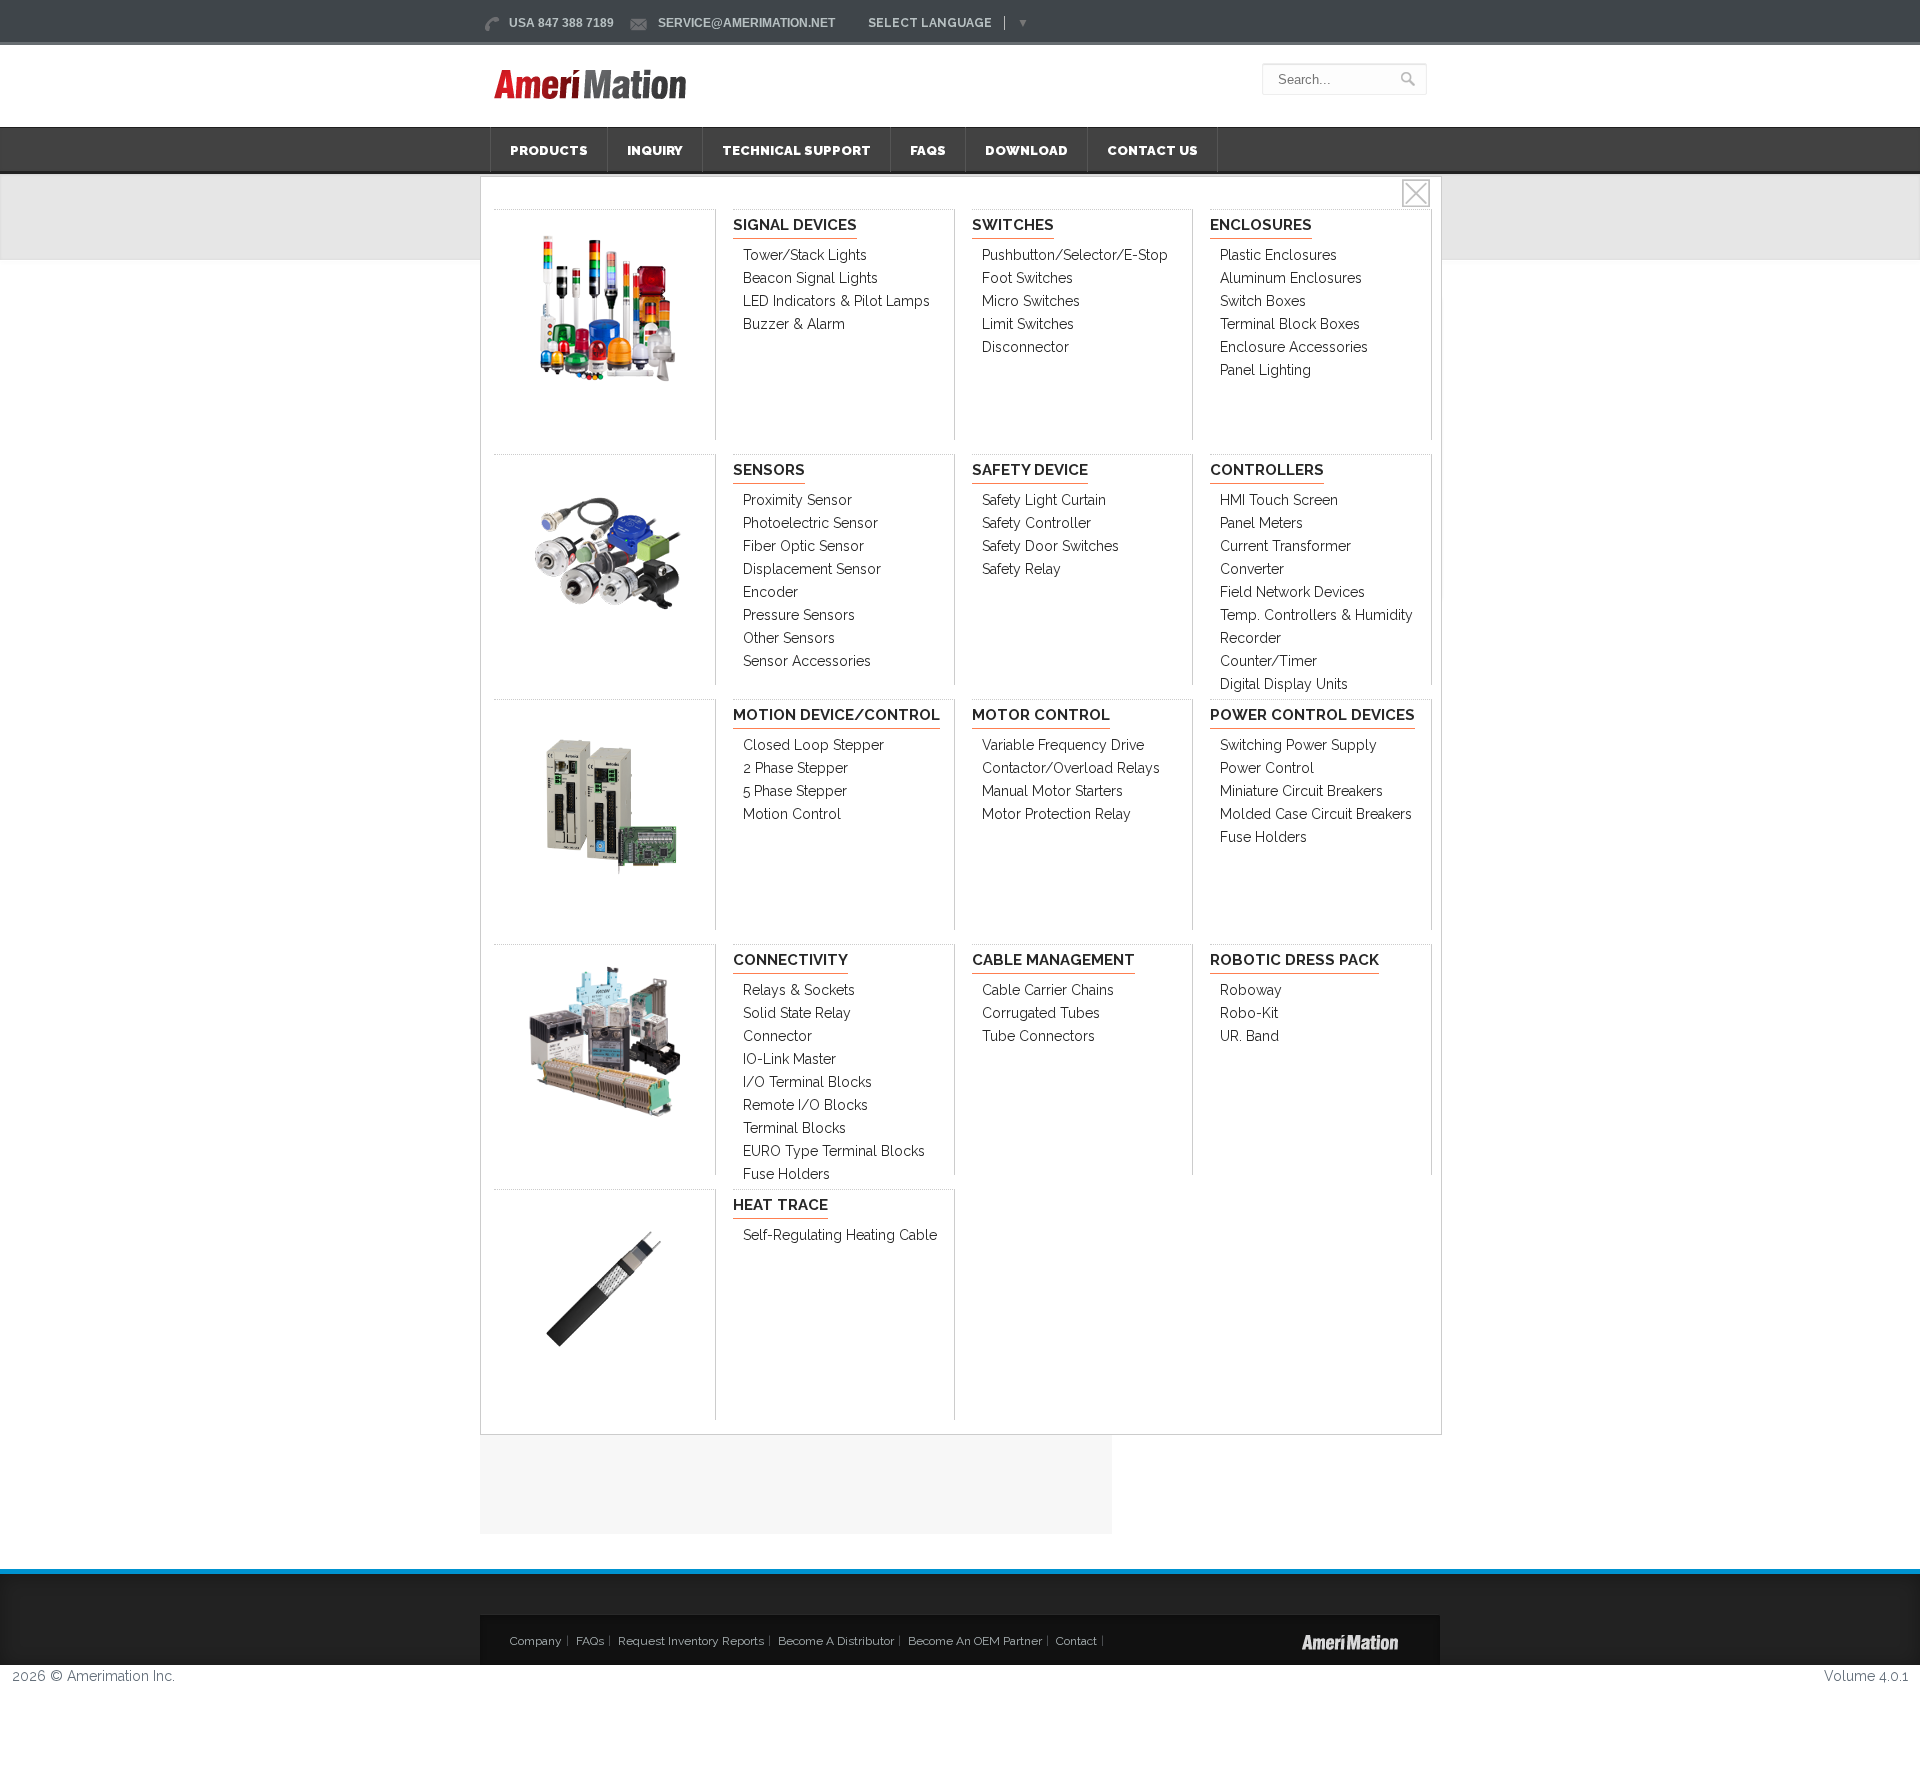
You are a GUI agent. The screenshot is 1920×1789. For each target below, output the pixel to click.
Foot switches (1027, 278)
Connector (777, 1036)
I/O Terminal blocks (807, 1082)
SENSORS (769, 470)
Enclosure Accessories (1294, 347)
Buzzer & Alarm (794, 324)
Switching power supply (1298, 745)
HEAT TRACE (780, 1205)
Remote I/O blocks (805, 1105)
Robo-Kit (1249, 1013)
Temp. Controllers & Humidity (1316, 615)
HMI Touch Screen (1279, 500)
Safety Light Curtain (1044, 500)
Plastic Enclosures (1278, 255)
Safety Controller (1036, 523)
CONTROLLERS (1267, 470)
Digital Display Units (1284, 684)
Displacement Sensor (812, 569)
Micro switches (1031, 301)
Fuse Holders (1263, 837)
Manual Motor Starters (1052, 791)
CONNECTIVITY (790, 960)
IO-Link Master (789, 1059)
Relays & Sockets (799, 990)
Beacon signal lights (810, 278)
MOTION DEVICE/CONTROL (836, 715)
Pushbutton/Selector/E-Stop (1075, 255)
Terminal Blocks (794, 1128)
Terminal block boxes (1290, 324)
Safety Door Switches (1050, 546)
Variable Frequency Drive (1063, 745)
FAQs (928, 150)
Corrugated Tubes (1041, 1013)
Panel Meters (1261, 523)
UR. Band (1249, 1036)
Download (1026, 150)
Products (549, 150)
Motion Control (792, 814)
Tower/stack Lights (805, 255)
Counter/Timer (1268, 661)
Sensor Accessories (807, 661)
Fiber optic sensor (803, 546)
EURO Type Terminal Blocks (834, 1151)
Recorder (1250, 638)
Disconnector (1025, 347)
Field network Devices (1292, 592)
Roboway (1251, 990)
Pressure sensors (799, 615)
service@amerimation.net (746, 23)
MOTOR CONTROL (1041, 715)
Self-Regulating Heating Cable (840, 1235)
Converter (1252, 569)
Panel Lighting (1265, 370)
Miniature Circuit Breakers (1301, 791)
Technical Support (796, 150)
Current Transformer (1285, 546)
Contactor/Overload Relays (1071, 768)
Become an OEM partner (975, 1641)
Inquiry (655, 150)
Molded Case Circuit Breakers (1316, 814)
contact (1076, 1641)
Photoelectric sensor (810, 523)
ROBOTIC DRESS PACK (1294, 960)
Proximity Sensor (797, 500)
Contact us (1152, 150)
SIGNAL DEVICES (795, 225)
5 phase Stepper (795, 791)
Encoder (770, 592)
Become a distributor (836, 1641)
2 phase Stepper (795, 768)
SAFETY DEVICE (1030, 470)
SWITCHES (1013, 225)
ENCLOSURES (1261, 225)
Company (536, 1641)
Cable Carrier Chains (1048, 990)
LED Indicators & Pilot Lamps (836, 301)
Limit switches (1028, 324)
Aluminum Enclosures (1291, 278)
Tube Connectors (1038, 1036)
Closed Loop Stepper (813, 745)
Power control (1267, 768)
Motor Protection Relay (1056, 814)
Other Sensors (789, 638)
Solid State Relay (797, 1013)
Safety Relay (1021, 569)
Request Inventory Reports (691, 1641)
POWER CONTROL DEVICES (1312, 715)
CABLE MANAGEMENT (1053, 960)
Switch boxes (1263, 301)
